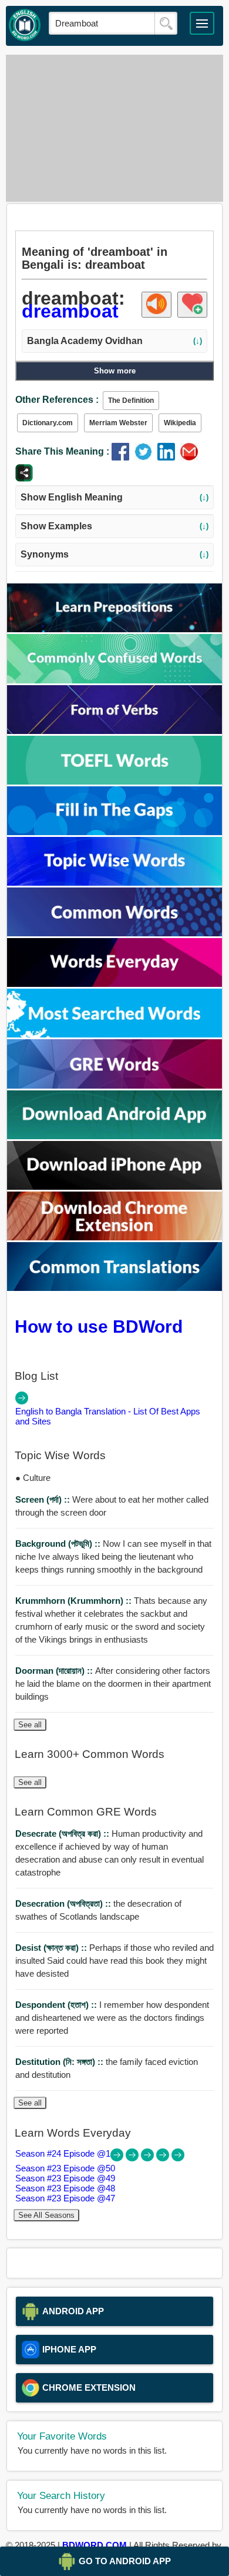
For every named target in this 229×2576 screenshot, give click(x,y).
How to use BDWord (99, 1326)
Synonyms (114, 554)
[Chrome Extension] (115, 1237)
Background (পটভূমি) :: (59, 1544)
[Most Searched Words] (115, 1034)
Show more (115, 371)
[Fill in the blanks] (115, 832)
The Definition (131, 401)
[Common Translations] (115, 1288)
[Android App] (115, 1136)
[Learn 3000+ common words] (115, 933)
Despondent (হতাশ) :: (57, 2005)
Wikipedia (180, 423)
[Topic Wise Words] (115, 882)
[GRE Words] (115, 1085)
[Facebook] (123, 457)
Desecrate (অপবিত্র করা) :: (63, 1833)
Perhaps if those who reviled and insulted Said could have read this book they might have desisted (114, 1961)
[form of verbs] (115, 731)
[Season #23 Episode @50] (133, 2158)
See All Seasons (46, 2215)
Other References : (57, 400)
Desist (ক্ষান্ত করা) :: (52, 1948)
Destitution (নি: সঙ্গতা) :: (60, 2062)
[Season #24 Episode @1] (118, 2158)
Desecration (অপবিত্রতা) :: (64, 1903)
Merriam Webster (118, 423)
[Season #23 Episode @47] (178, 2158)
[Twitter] (146, 457)
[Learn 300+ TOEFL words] (115, 781)
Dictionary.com (48, 423)
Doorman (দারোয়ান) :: (55, 1671)
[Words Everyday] (115, 984)
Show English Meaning (114, 497)
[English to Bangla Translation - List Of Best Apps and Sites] (22, 1401)
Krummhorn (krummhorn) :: (75, 1601)
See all (30, 1725)
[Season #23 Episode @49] (149, 2158)
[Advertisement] (115, 128)
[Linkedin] (169, 457)
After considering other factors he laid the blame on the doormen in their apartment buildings (113, 1684)
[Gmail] (191, 457)
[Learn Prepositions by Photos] (115, 629)
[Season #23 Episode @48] (164, 2158)
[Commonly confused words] (115, 680)
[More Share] (24, 478)
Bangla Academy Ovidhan (114, 341)
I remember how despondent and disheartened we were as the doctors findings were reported (112, 2018)
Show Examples (114, 526)
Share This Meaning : (62, 451)
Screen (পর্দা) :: (44, 1499)
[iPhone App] (115, 1187)
